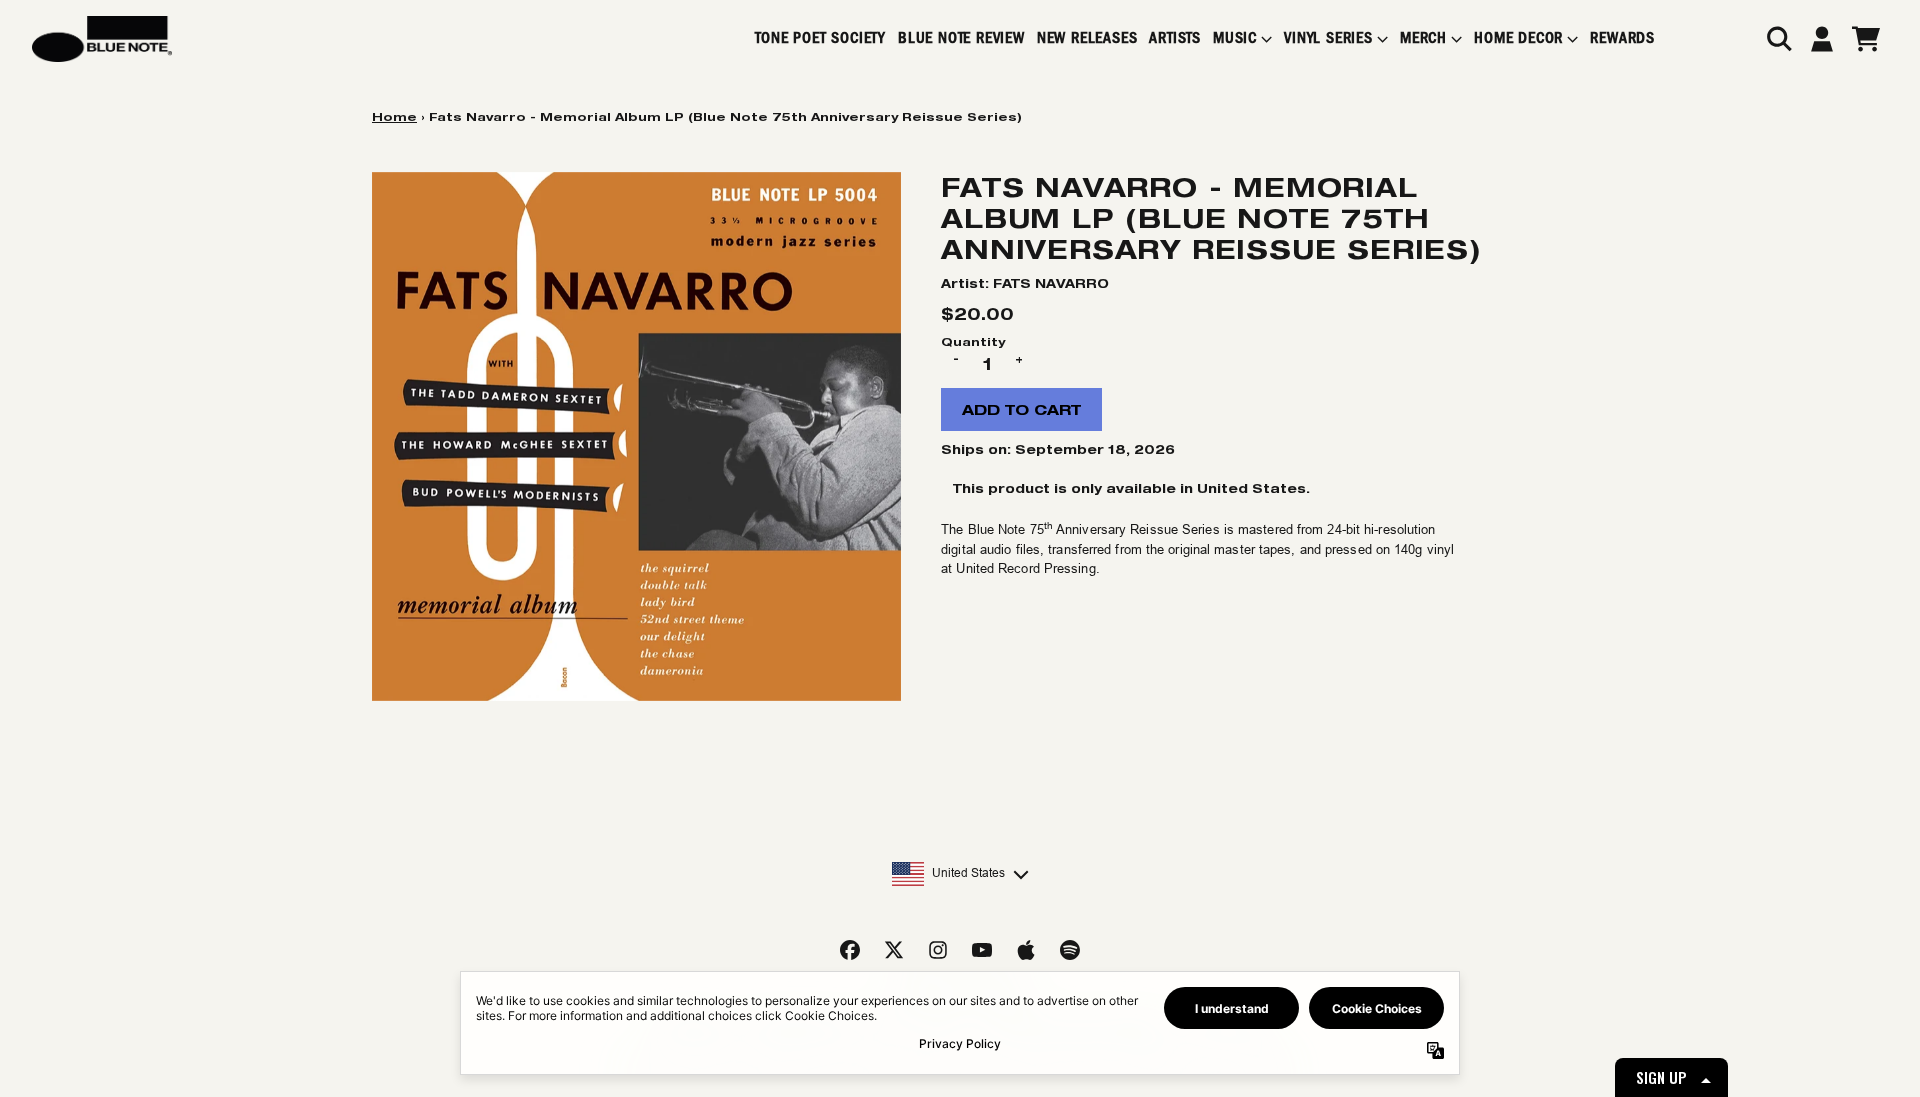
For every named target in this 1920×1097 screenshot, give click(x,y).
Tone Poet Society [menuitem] (820, 38)
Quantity (973, 341)
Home (394, 116)
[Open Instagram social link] (938, 950)
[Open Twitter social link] (894, 950)
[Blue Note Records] (102, 39)
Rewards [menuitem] (1622, 38)
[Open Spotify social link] (1070, 950)
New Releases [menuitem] (1087, 38)
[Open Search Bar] (1778, 39)
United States (968, 873)
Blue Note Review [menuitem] (961, 38)
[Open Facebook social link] (850, 950)
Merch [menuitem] (1423, 38)
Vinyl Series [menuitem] (1328, 38)
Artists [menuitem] (1175, 38)
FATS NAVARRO (1051, 283)
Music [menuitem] (1235, 38)
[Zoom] (636, 436)
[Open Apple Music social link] (1026, 950)
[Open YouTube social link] (982, 950)
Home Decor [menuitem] (1518, 38)
